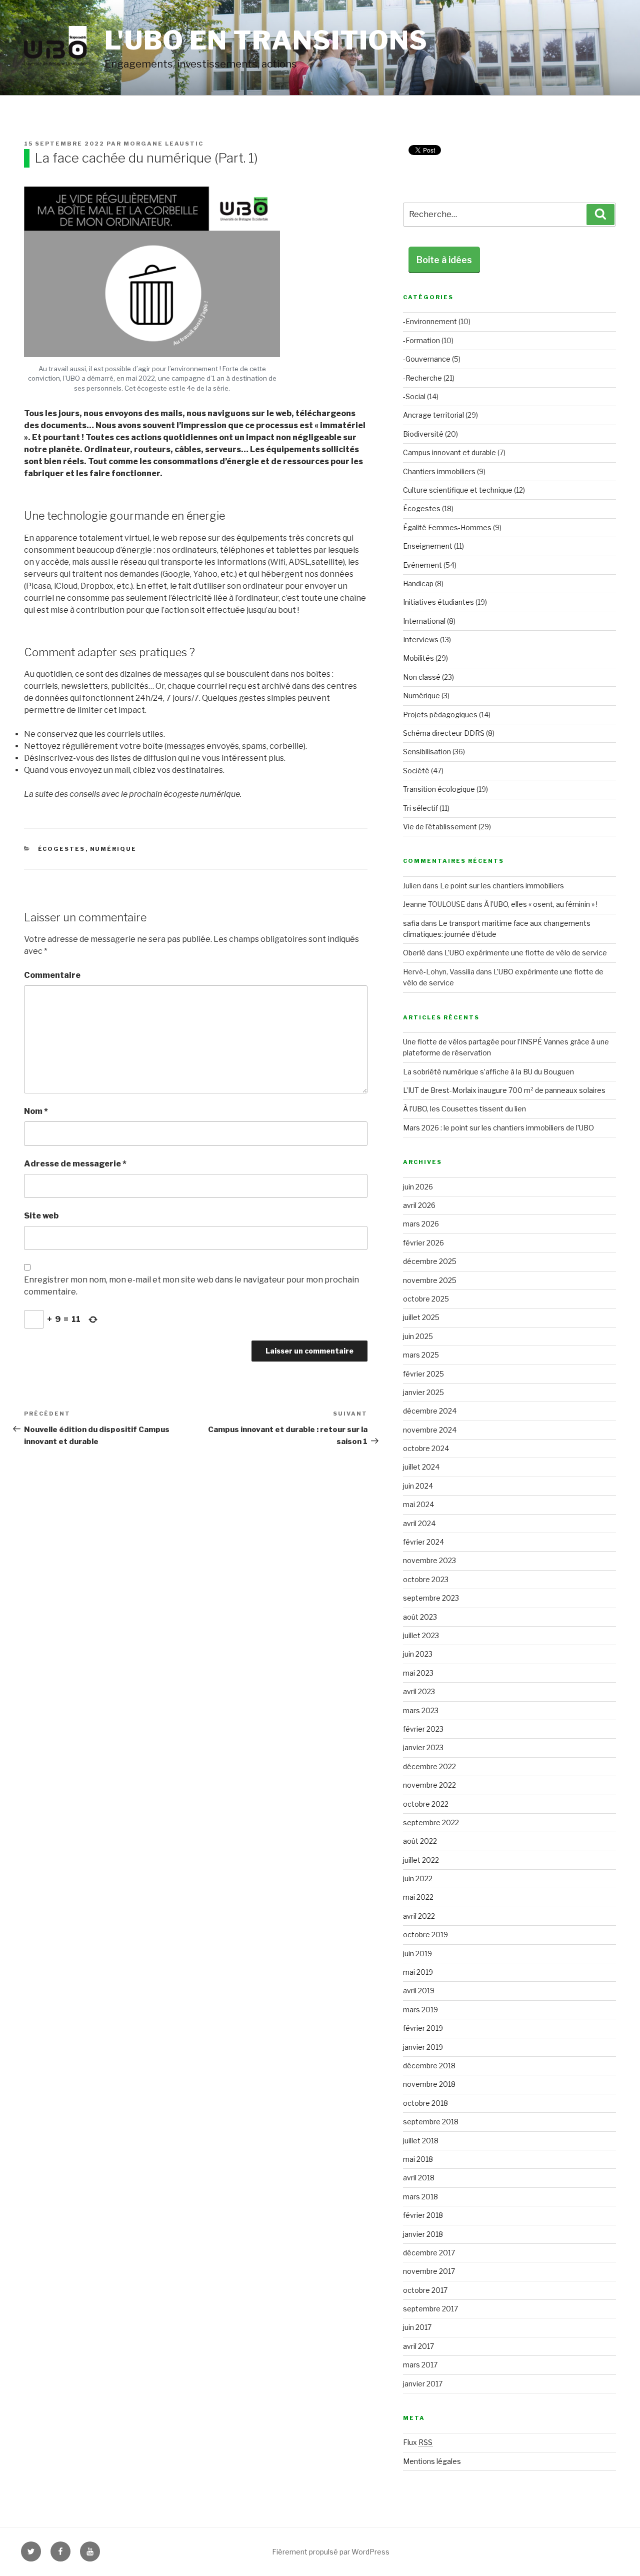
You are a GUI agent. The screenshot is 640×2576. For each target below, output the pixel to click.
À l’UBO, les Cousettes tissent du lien (464, 1109)
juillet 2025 (421, 1317)
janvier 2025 (423, 1392)
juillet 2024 (421, 1467)
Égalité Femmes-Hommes (447, 527)
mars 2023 (421, 1710)
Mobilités (418, 658)
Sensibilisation (427, 752)
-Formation (421, 340)
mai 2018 (418, 2159)
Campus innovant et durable (449, 452)
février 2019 (423, 2028)
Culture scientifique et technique (458, 490)
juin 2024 (418, 1486)
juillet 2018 (421, 2141)
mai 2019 (418, 1972)
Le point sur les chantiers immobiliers (503, 886)
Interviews (421, 639)
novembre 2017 (429, 2271)
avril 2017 (418, 2346)
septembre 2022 (431, 1822)
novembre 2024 (430, 1430)
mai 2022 (418, 1897)
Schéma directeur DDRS (444, 733)
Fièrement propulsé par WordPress (331, 2552)
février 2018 (423, 2215)
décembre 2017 (429, 2253)
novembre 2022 (429, 1785)
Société (416, 771)
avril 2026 (419, 1205)
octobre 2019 (425, 1935)
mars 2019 (420, 2010)
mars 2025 (421, 1355)
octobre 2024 (426, 1448)
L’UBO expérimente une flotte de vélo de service (526, 953)
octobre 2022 (426, 1804)
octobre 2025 (426, 1299)
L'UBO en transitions (266, 40)
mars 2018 (420, 2197)
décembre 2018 (429, 2066)
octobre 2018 (425, 2103)
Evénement (422, 565)
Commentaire (52, 975)
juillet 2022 (421, 1860)
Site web (41, 1216)
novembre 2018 (429, 2084)
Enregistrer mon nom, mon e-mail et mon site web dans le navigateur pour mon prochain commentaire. (191, 1286)
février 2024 (423, 1542)
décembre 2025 (430, 1261)
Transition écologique (439, 789)
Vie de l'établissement (440, 827)
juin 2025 (418, 1336)
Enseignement (428, 546)
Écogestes (62, 849)
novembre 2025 (430, 1280)
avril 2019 (419, 1991)
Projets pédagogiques (440, 715)
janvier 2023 (423, 1747)
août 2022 (420, 1841)
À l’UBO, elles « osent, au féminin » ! (541, 904)
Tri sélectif (420, 808)
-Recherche (422, 378)
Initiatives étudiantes (438, 602)
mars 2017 (420, 2365)
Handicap (418, 583)
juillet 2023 (421, 1635)
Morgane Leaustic (163, 144)
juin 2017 (417, 2327)
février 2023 (423, 1729)
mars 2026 (421, 1224)
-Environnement (430, 321)
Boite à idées (444, 260)
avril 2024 (419, 1523)
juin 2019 (417, 1954)
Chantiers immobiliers (439, 471)
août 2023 (420, 1617)
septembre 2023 (431, 1598)
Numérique (113, 849)
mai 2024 (418, 1504)
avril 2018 (419, 2178)
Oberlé (414, 953)
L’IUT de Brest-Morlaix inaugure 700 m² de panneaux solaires (504, 1090)
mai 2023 (418, 1673)
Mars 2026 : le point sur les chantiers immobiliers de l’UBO (498, 1128)
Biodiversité (423, 434)
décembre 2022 (429, 1766)
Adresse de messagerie (75, 1164)
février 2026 (423, 1243)
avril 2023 (419, 1691)
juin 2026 (418, 1187)
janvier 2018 (423, 2234)
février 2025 (423, 1374)
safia (411, 923)
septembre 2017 (430, 2309)
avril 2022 (419, 1916)
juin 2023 (418, 1654)
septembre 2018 (431, 2122)
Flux (418, 2442)
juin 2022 (418, 1878)
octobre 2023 (426, 1579)
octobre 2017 (425, 2290)
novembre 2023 (429, 1560)
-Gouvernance (427, 359)
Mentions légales (432, 2461)
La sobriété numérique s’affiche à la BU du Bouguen (488, 1072)
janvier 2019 (423, 2047)
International (424, 621)
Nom (36, 1111)
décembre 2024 (430, 1411)
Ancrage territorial (433, 415)
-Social (414, 396)
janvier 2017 (423, 2384)
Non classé (422, 677)
